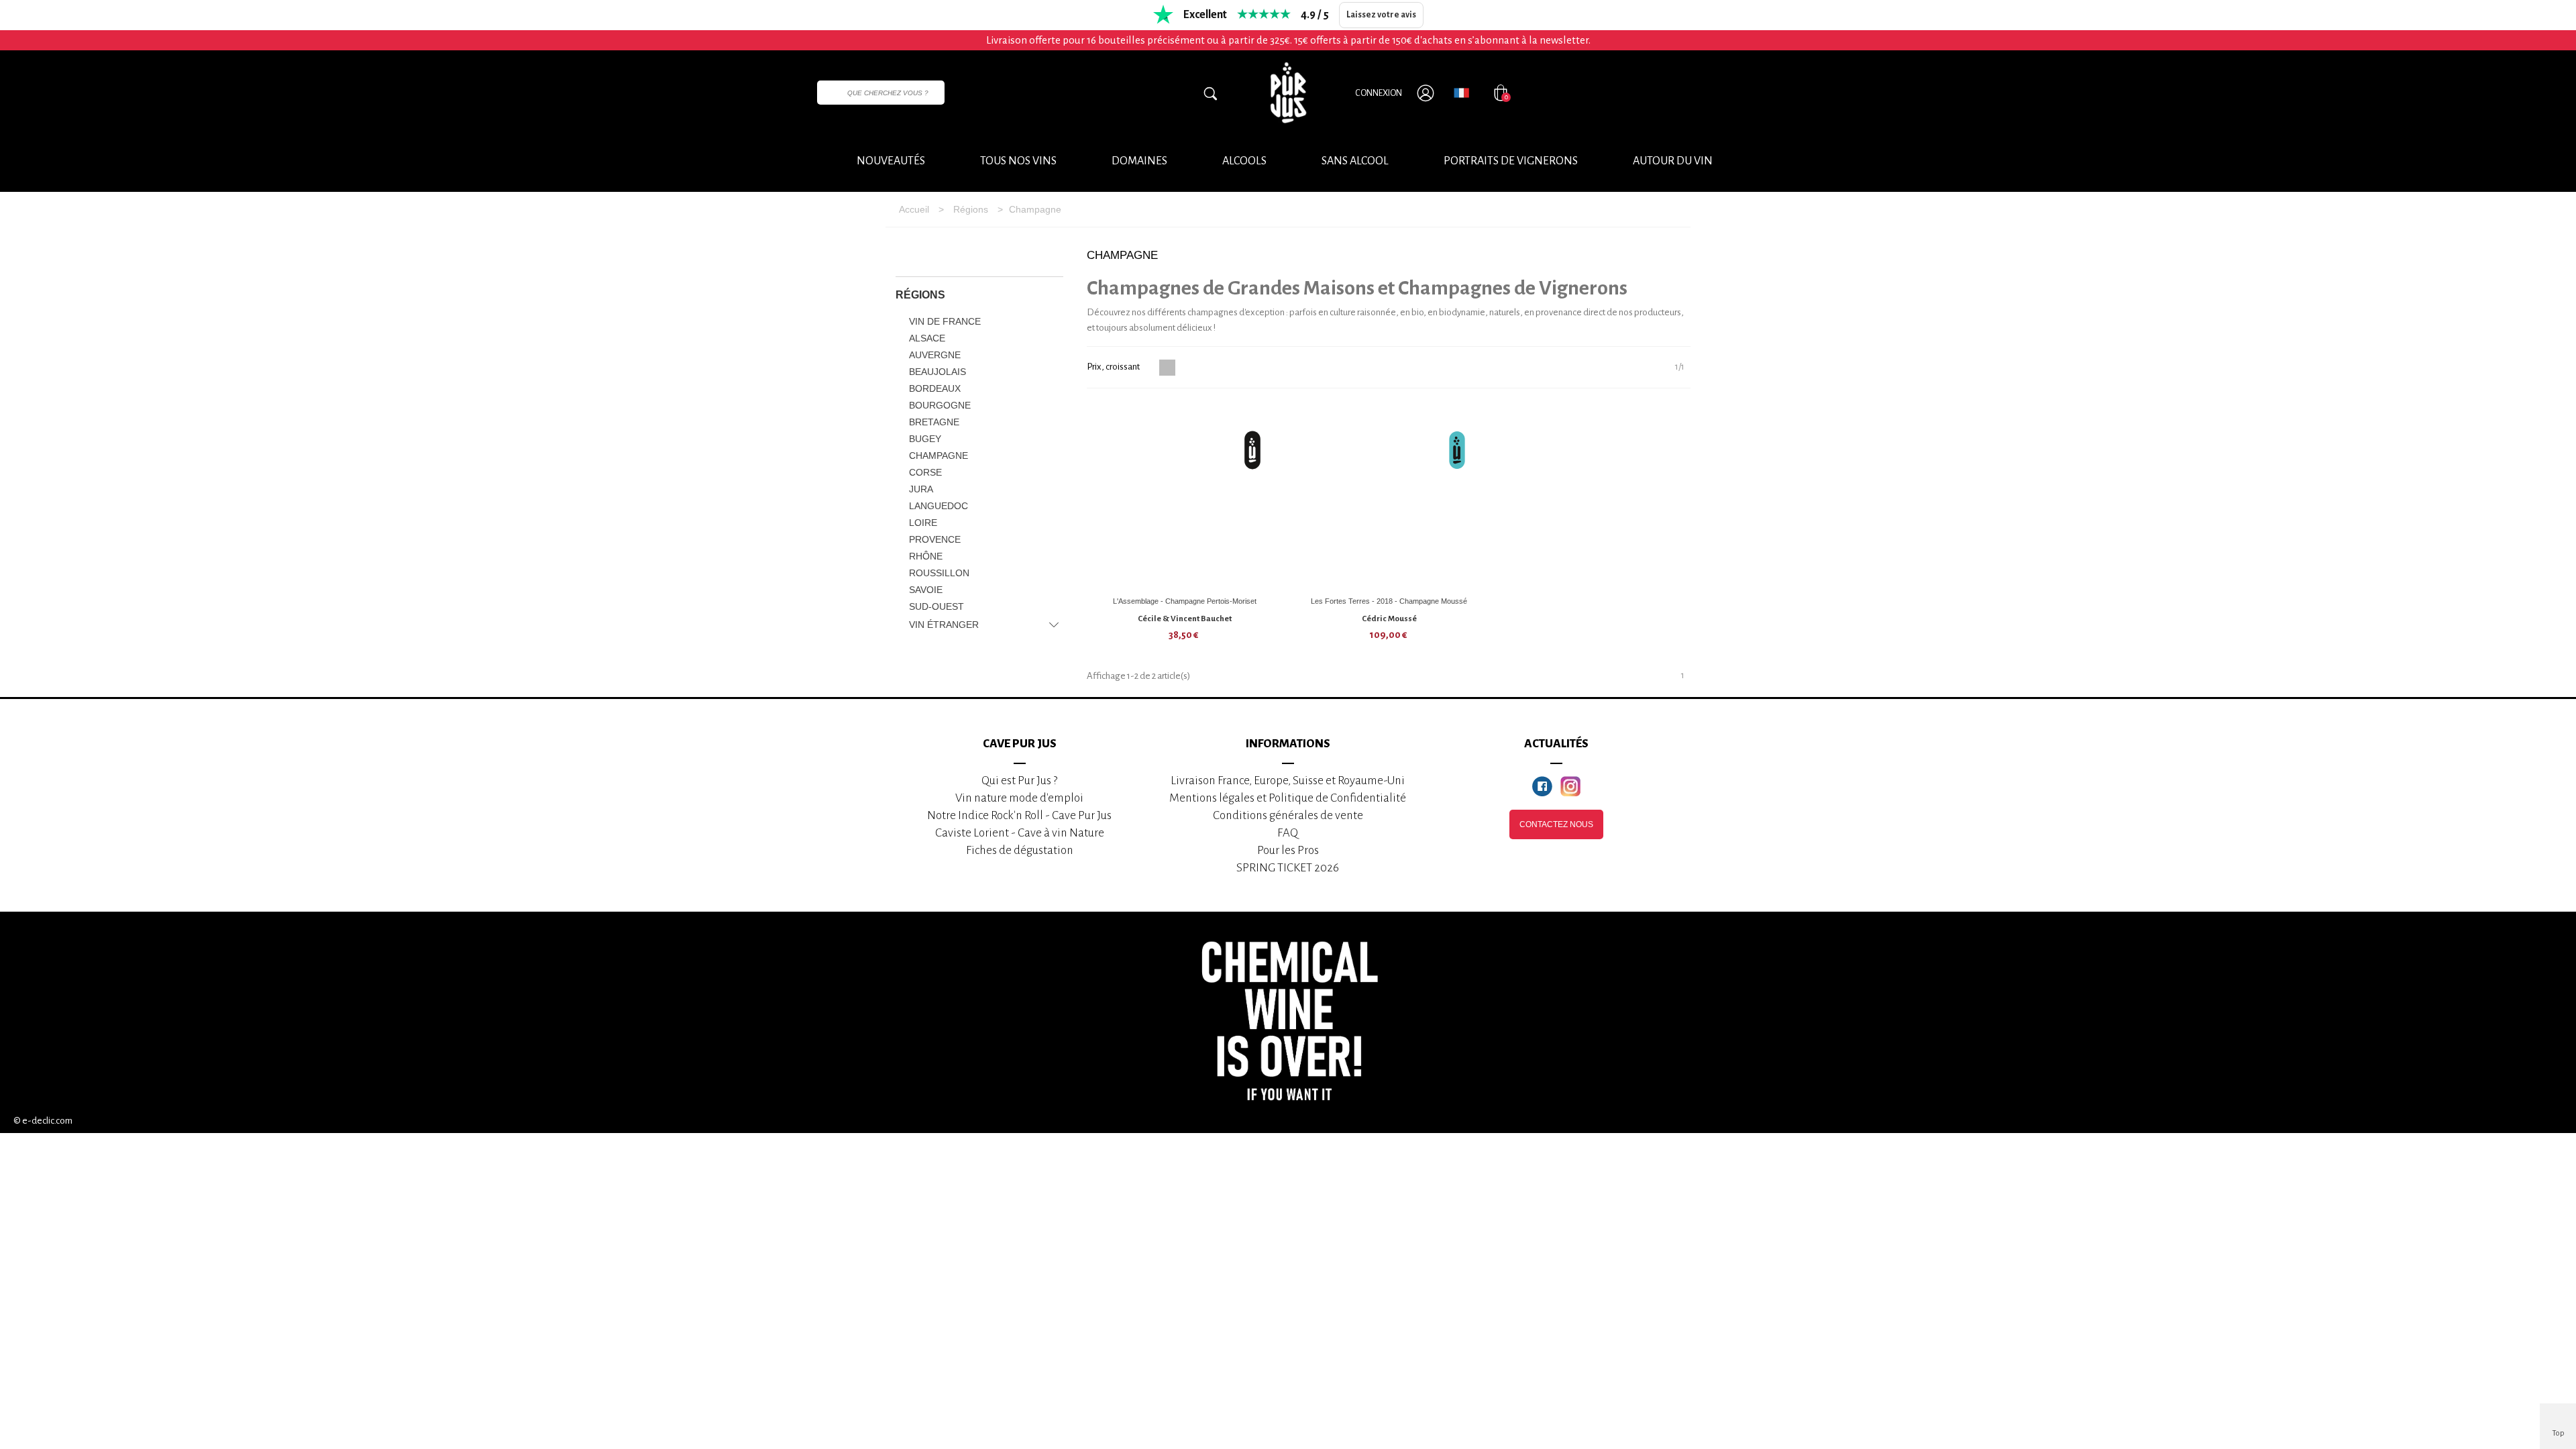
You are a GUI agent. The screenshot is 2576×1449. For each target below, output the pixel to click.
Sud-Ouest (936, 606)
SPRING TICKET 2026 (1288, 868)
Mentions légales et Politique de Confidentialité (1288, 798)
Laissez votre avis (1381, 15)
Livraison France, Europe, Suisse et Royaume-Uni (1288, 781)
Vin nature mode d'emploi (1019, 798)
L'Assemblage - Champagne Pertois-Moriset (1185, 601)
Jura (921, 489)
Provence (935, 539)
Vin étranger (944, 625)
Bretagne (934, 422)
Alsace (927, 338)
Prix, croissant (1114, 367)
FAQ (1288, 833)
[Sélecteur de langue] (1461, 93)
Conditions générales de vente (1288, 815)
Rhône (926, 556)
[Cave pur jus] (1288, 93)
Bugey (925, 439)
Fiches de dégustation (1020, 850)
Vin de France (945, 321)
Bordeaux (935, 388)
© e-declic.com (43, 1121)
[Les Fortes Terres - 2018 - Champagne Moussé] (1389, 496)
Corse (925, 472)
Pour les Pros (1288, 850)
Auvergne (935, 355)
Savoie (926, 590)
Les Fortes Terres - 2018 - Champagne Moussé (1389, 601)
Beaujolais (937, 372)
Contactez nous (1556, 824)
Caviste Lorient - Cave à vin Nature (1020, 833)
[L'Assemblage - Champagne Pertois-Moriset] (1185, 496)
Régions (920, 295)
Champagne (938, 455)
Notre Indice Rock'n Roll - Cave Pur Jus (1019, 815)
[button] (1673, 162)
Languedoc (938, 506)
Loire (923, 523)
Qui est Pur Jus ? (1019, 781)
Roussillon (939, 573)
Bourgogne (940, 405)
